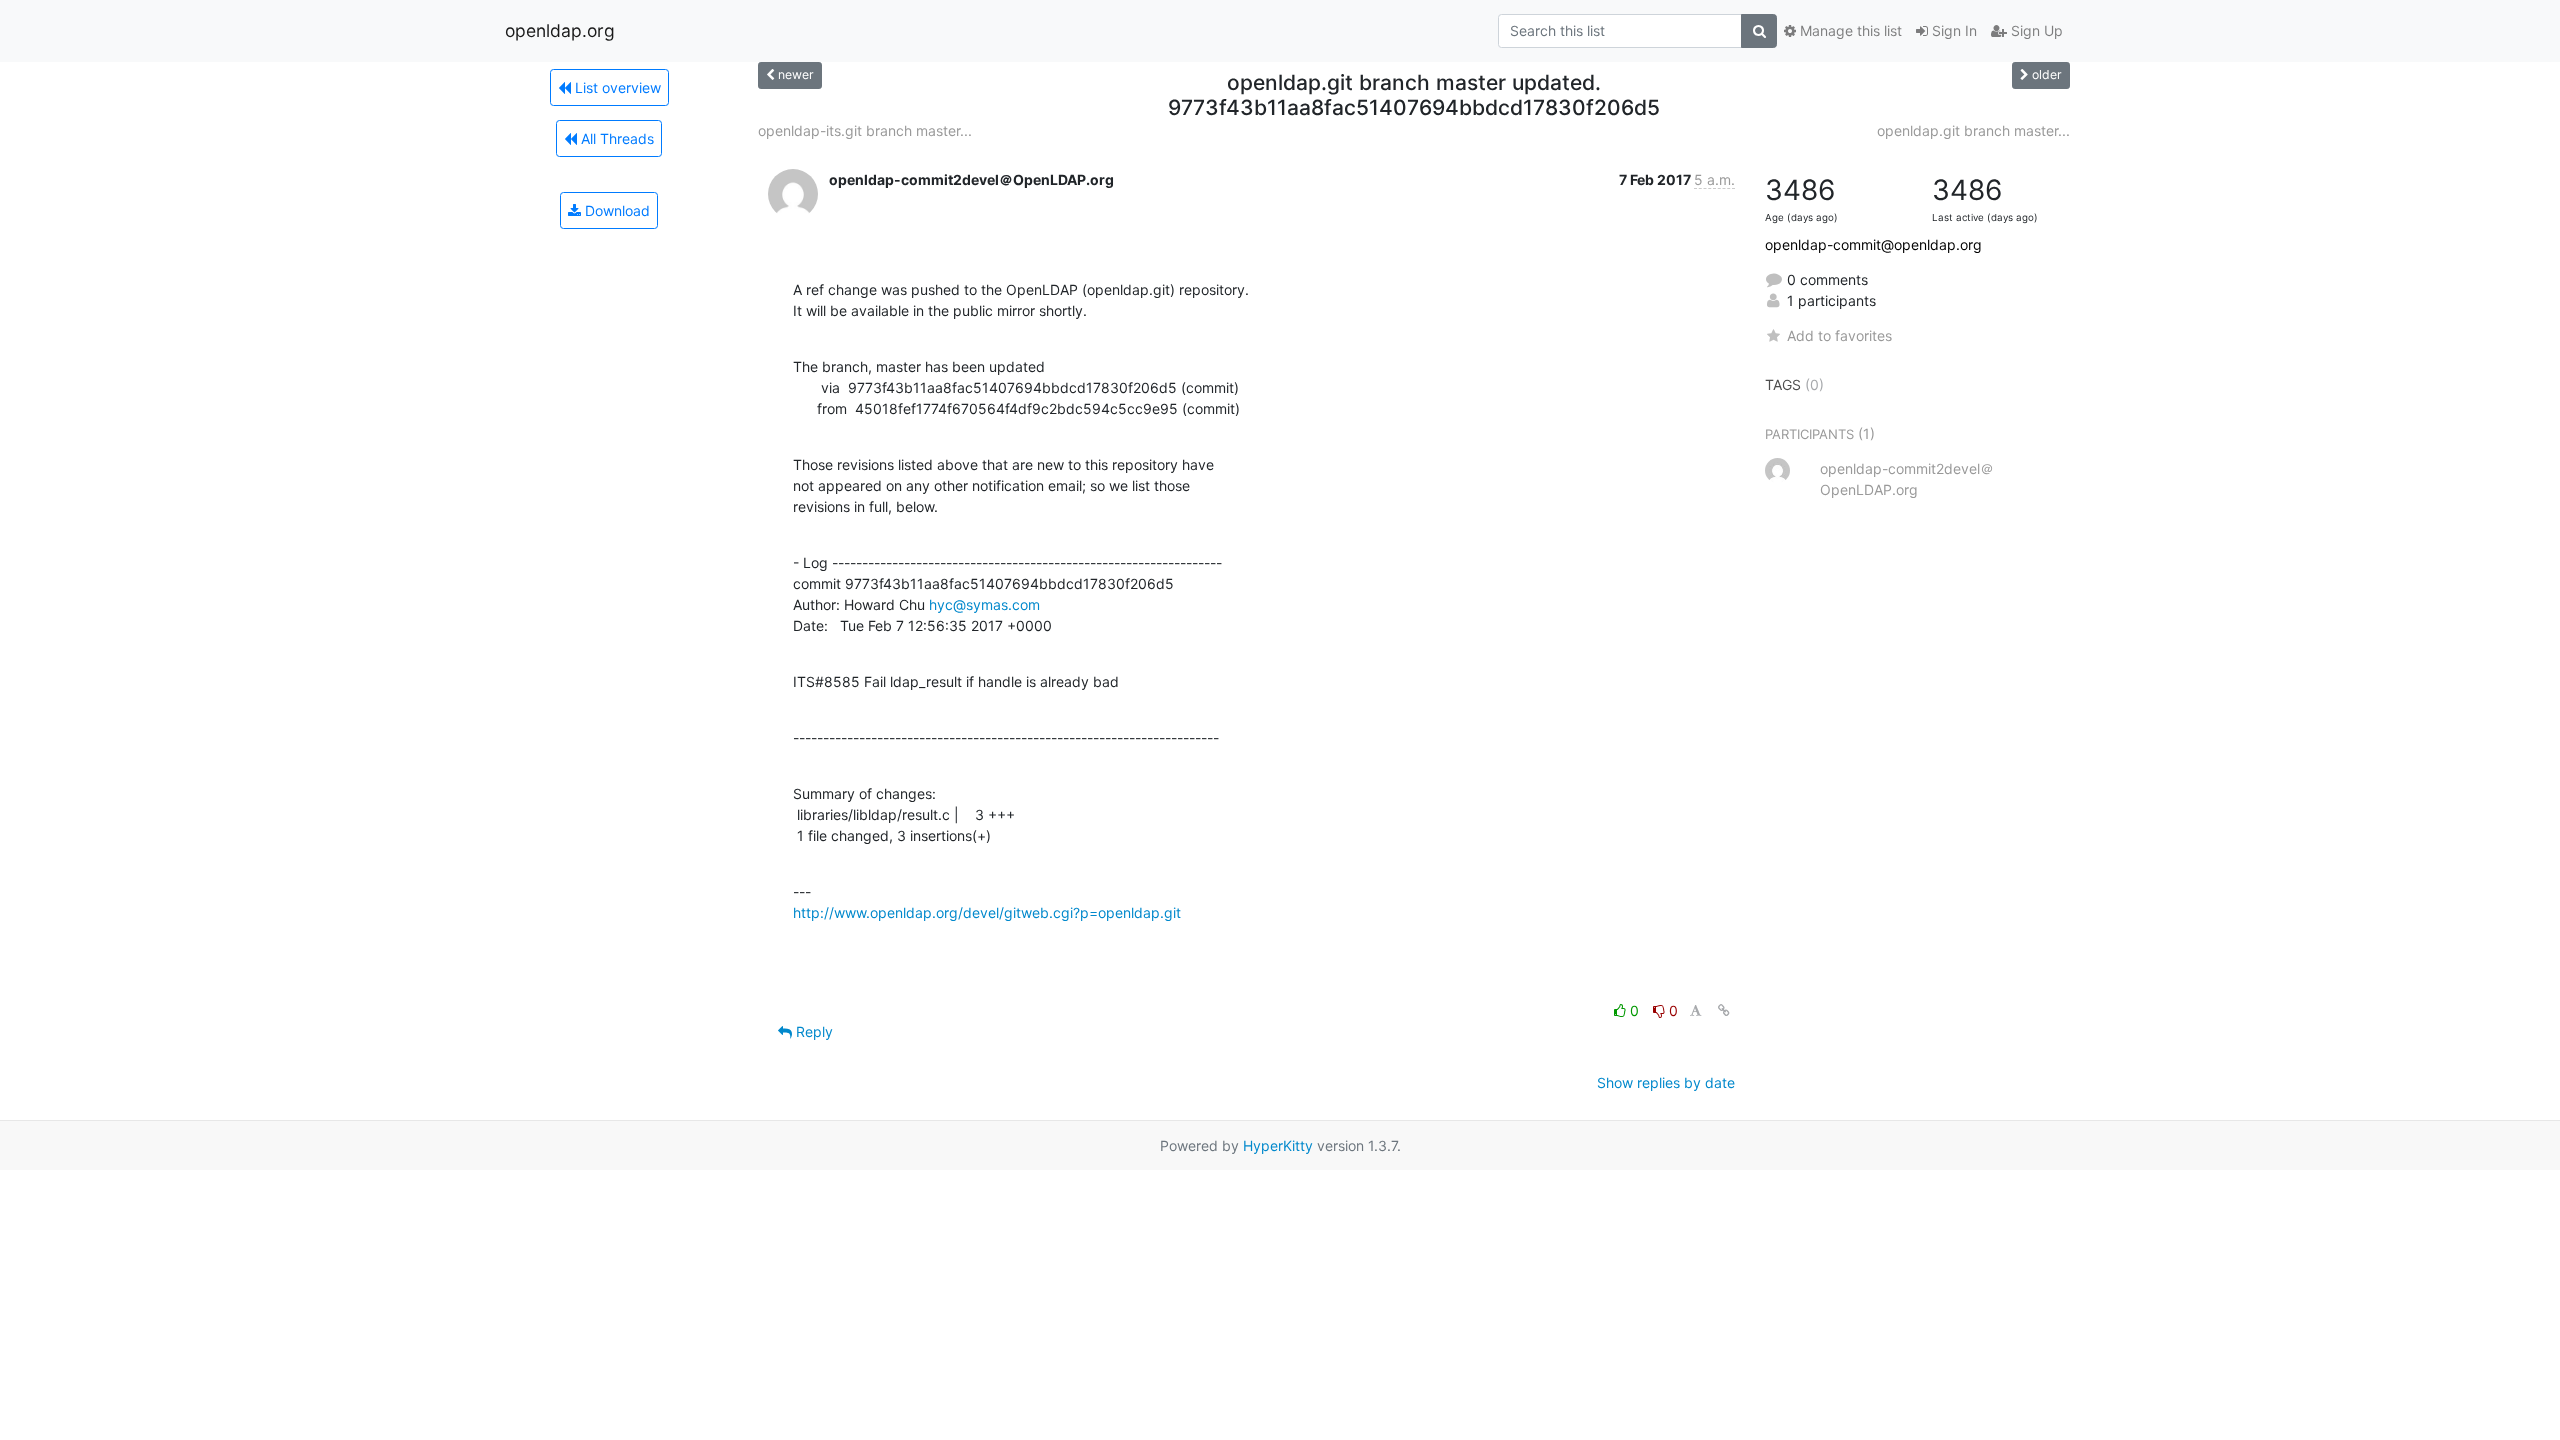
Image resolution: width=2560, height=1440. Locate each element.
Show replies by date (1666, 1082)
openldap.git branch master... (1973, 130)
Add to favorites (1839, 335)
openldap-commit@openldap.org (1873, 244)
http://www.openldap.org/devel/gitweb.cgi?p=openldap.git (987, 912)
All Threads (615, 138)
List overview (616, 87)
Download (615, 210)
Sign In (1952, 30)
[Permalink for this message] (1724, 1010)
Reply (812, 1031)
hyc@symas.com (984, 604)
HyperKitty (1278, 1145)
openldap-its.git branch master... (865, 130)
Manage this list (1849, 30)
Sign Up (2035, 30)
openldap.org (560, 30)
